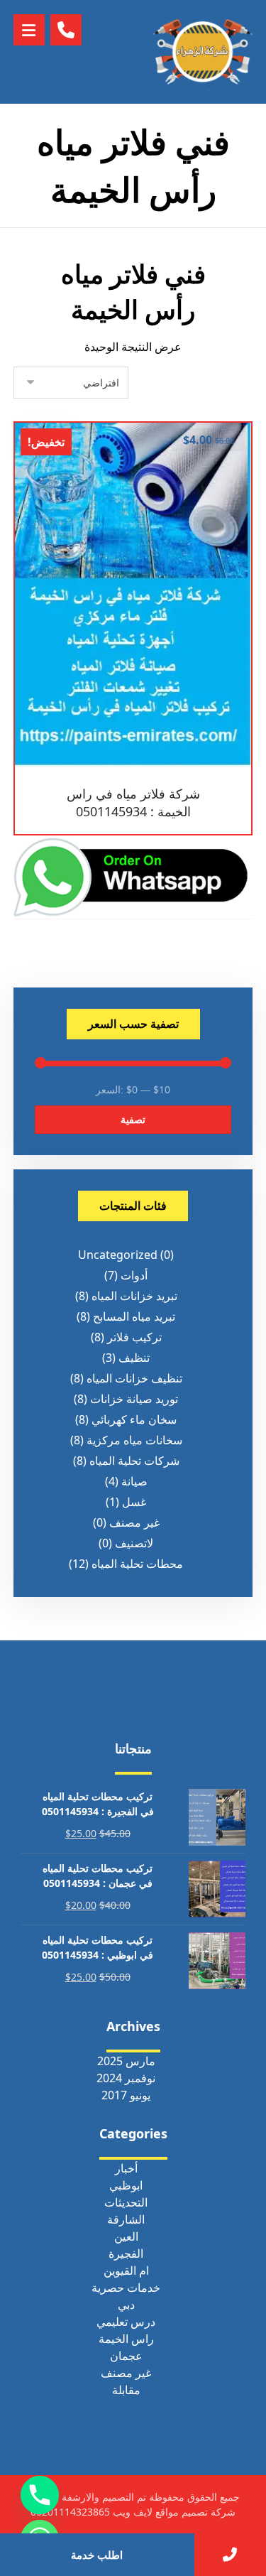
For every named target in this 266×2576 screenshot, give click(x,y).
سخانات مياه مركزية (134, 1440)
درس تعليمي (126, 2322)
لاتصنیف (134, 1543)
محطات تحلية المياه (137, 1564)
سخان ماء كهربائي (134, 1419)
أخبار (126, 2168)
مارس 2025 (126, 2061)
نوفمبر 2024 (126, 2078)
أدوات (134, 1275)
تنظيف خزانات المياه (134, 1378)
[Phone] (40, 2495)
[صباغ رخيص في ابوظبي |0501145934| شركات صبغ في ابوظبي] (203, 52)
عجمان (126, 2356)
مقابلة (126, 2390)
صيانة (134, 1481)
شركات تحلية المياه (134, 1461)
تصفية (133, 1119)
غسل (134, 1502)
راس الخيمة (126, 2339)
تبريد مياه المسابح (134, 1316)
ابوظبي (126, 2185)
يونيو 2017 (126, 2095)
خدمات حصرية (126, 2288)
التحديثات (126, 2202)
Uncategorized (118, 1255)
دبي (126, 2305)
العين (126, 2236)
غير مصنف (134, 1522)
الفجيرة (126, 2253)
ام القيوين (126, 2271)
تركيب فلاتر (134, 1337)
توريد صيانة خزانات (134, 1399)
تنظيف (134, 1358)
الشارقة (126, 2219)
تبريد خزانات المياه (134, 1296)
